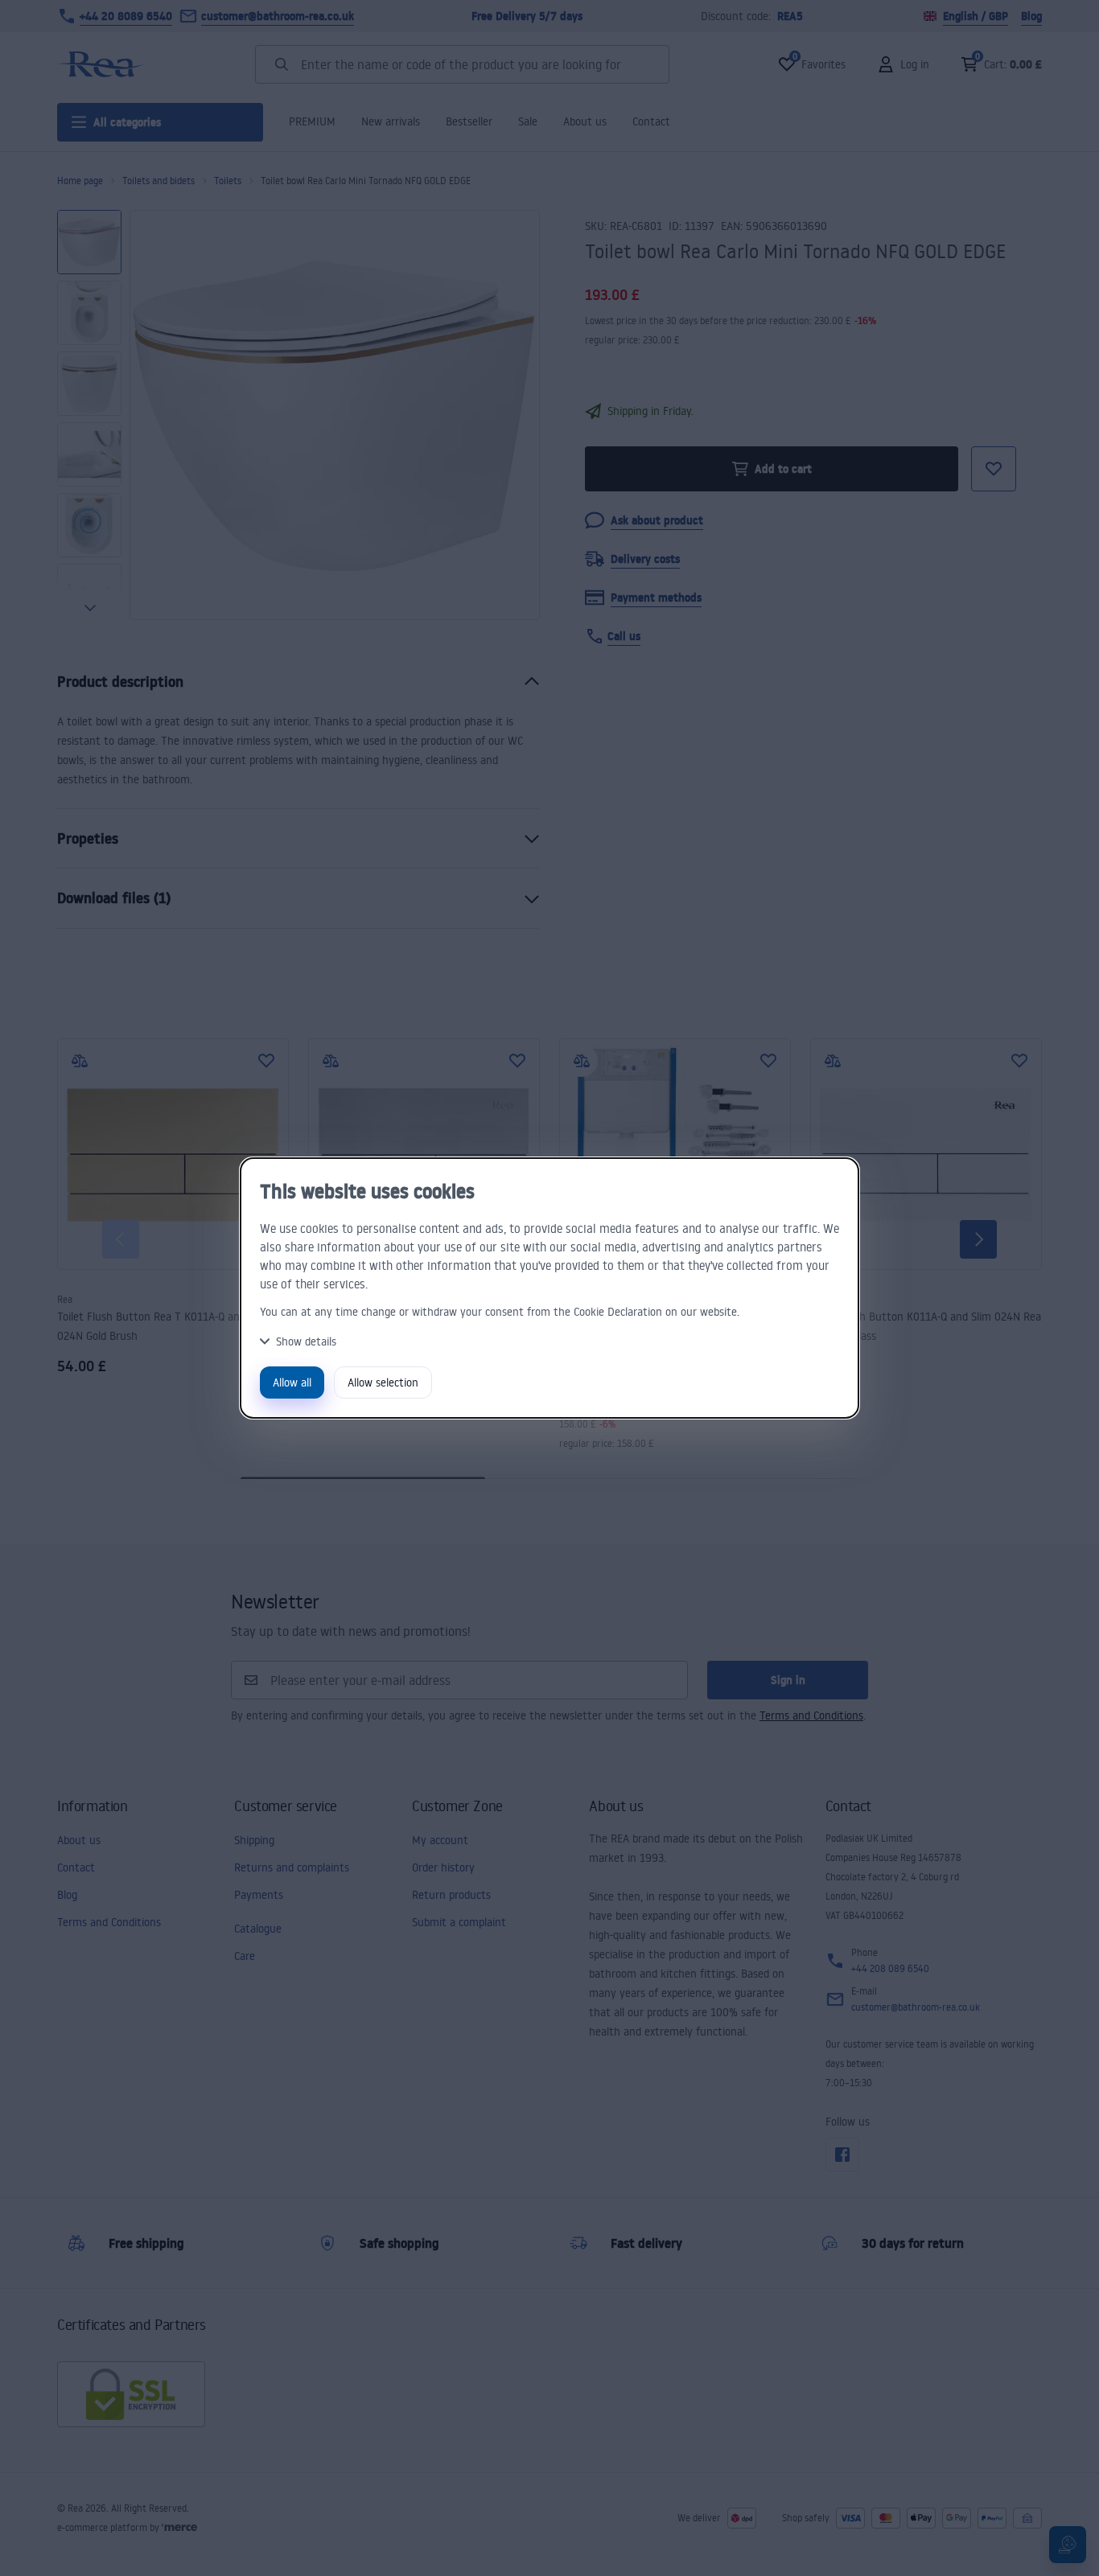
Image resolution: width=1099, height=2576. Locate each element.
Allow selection (383, 1382)
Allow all (292, 1382)
